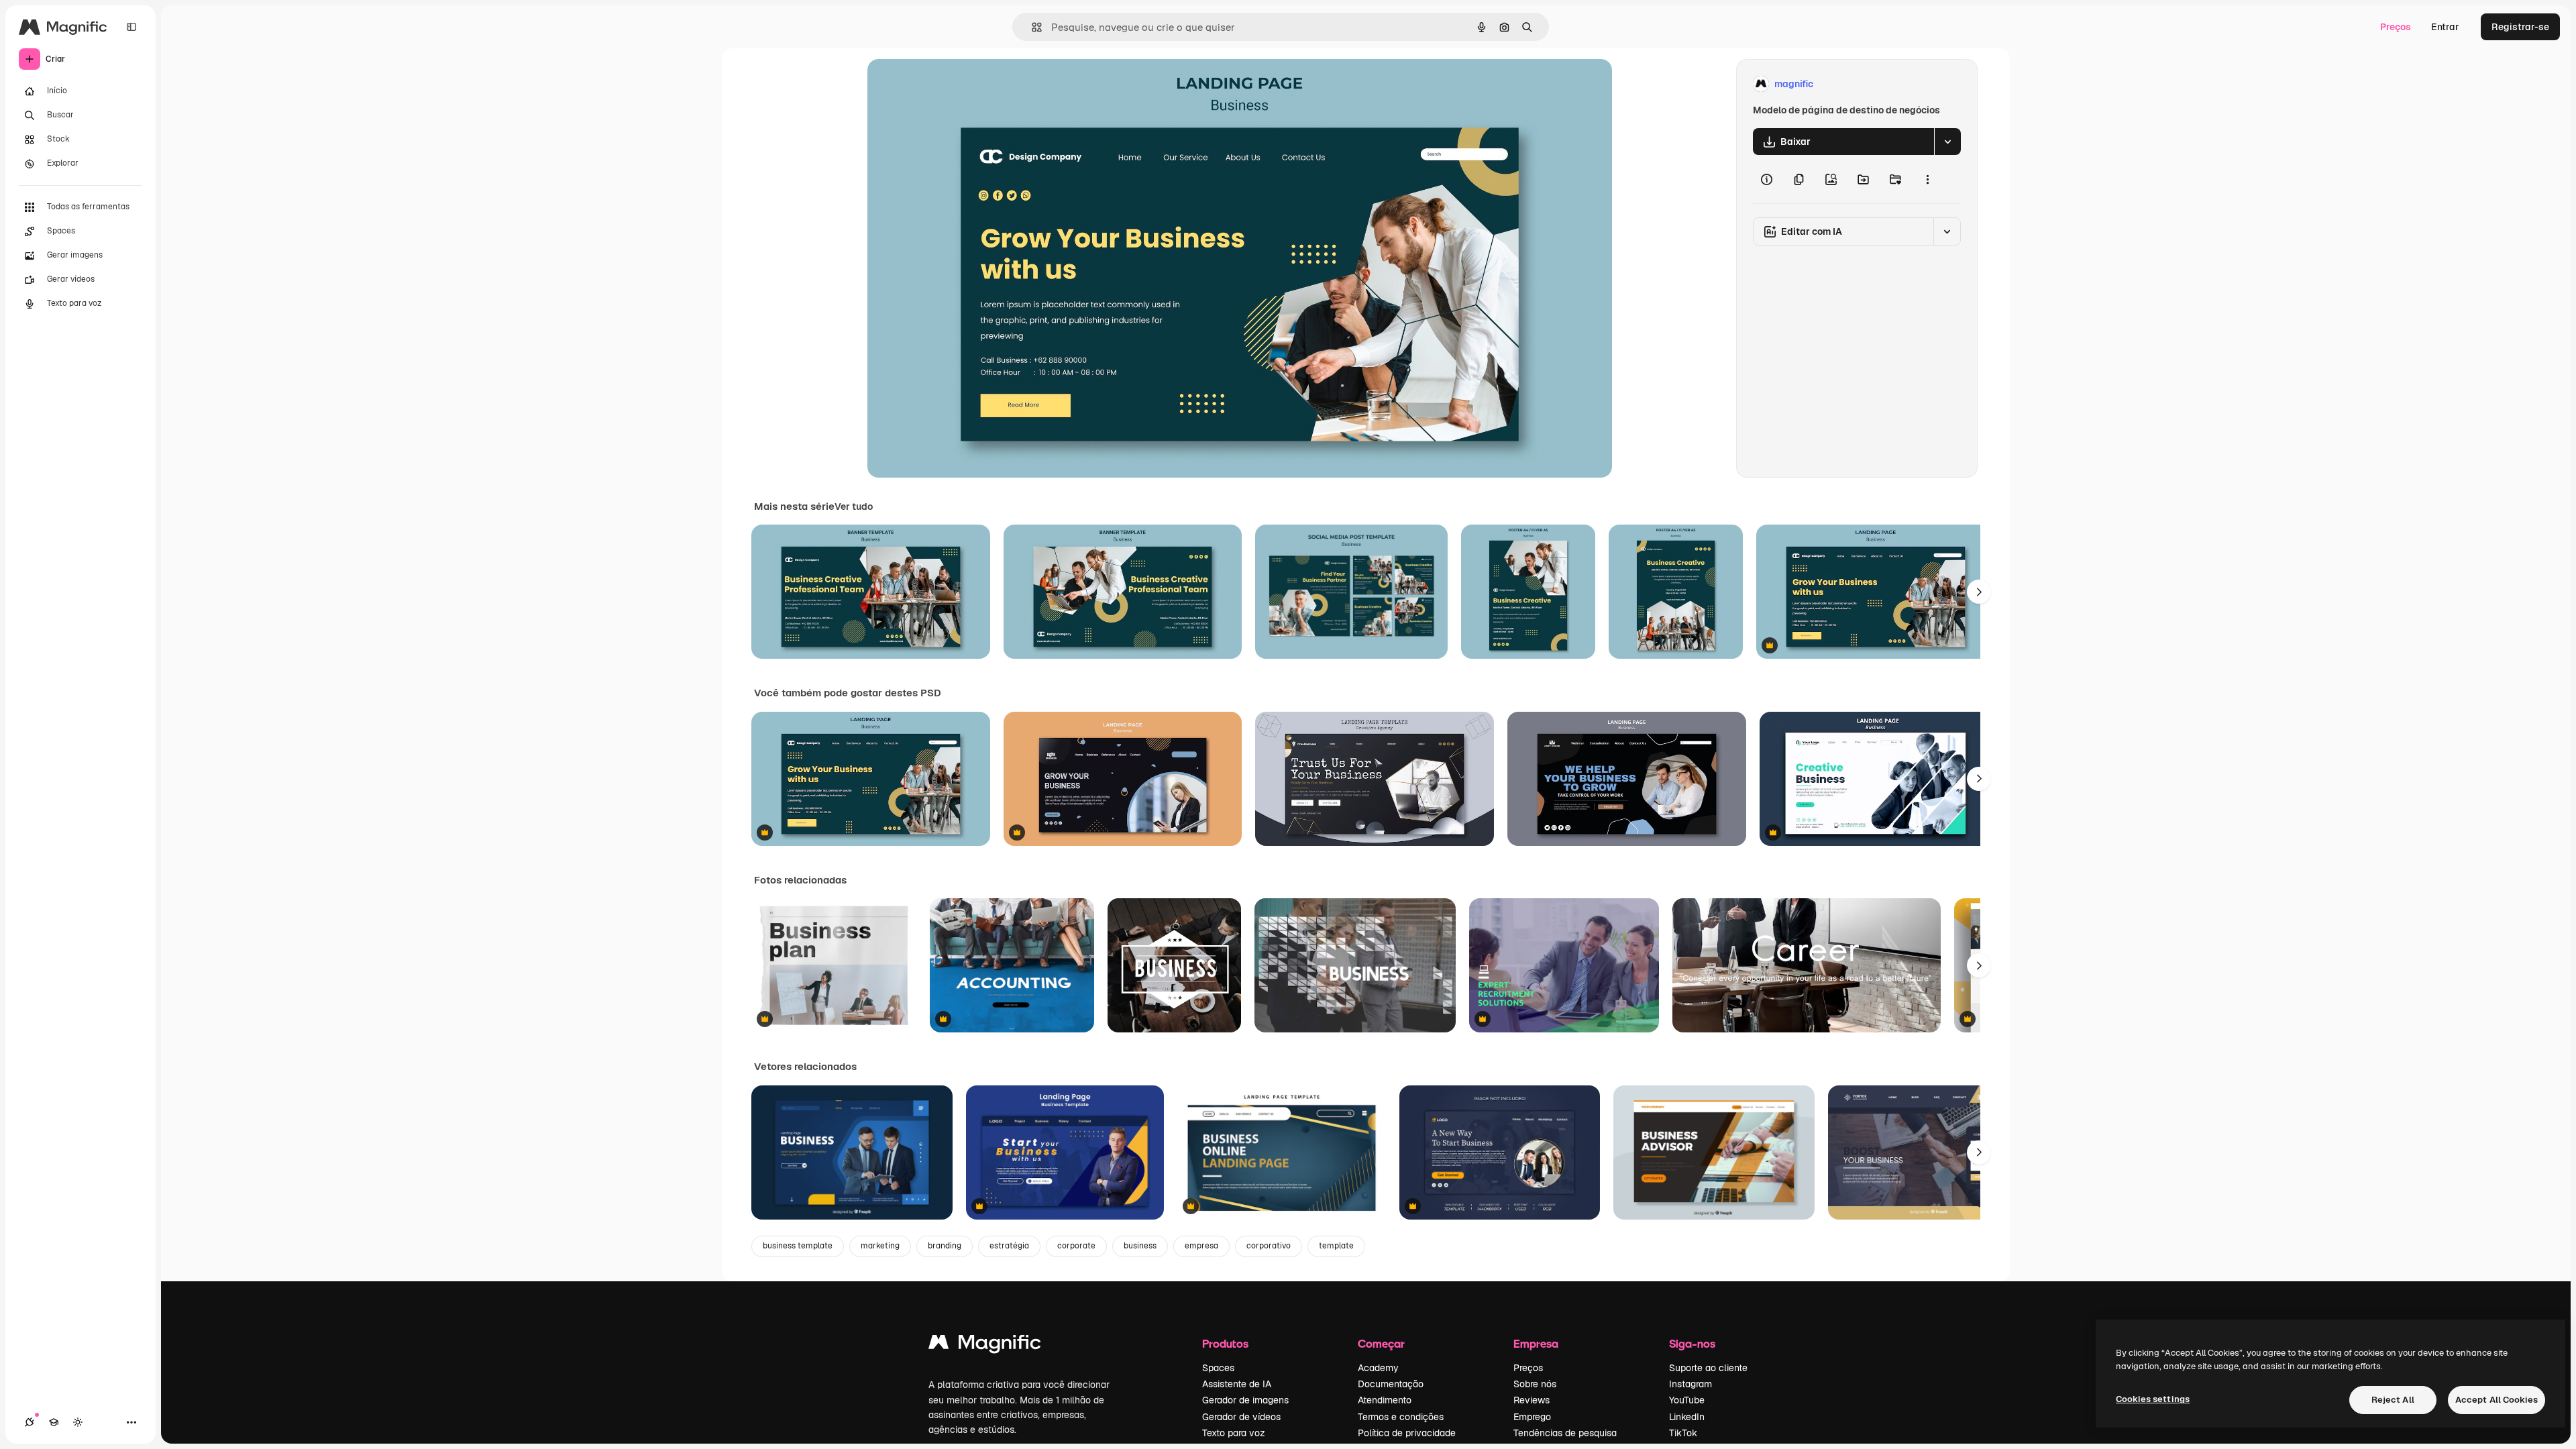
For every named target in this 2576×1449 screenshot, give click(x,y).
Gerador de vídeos (1241, 1417)
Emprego (1532, 1417)
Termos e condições (1401, 1417)
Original (953, 84)
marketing (880, 1246)
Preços (2396, 27)
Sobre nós (1535, 1384)
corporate (1076, 1246)
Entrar (2445, 27)
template (1336, 1246)
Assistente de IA (1237, 1384)
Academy (1378, 1368)
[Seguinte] (1979, 592)
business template (798, 1246)
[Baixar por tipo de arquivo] (1947, 142)
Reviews (1532, 1400)
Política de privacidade (1407, 1433)
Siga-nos (1692, 1343)
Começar (1381, 1343)
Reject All (2393, 1400)
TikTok (1683, 1433)
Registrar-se (2520, 27)
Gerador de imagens (1245, 1400)
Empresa (1536, 1343)
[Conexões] (30, 1422)
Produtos (1225, 1343)
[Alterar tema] (78, 1422)
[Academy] (54, 1422)
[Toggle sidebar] (131, 27)
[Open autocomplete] (1031, 27)
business (1140, 1246)
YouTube (1687, 1400)
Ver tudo (854, 506)
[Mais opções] (1927, 179)
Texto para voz (1234, 1433)
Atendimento (1385, 1400)
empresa (1201, 1246)
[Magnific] (985, 1345)
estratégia (1009, 1246)
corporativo (1269, 1246)
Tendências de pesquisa (1565, 1433)
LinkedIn (1687, 1417)
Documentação (1391, 1384)
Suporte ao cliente (1708, 1368)
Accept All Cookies (2497, 1400)
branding (945, 1246)
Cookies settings (2153, 1399)
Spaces (1218, 1368)
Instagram (1690, 1384)
